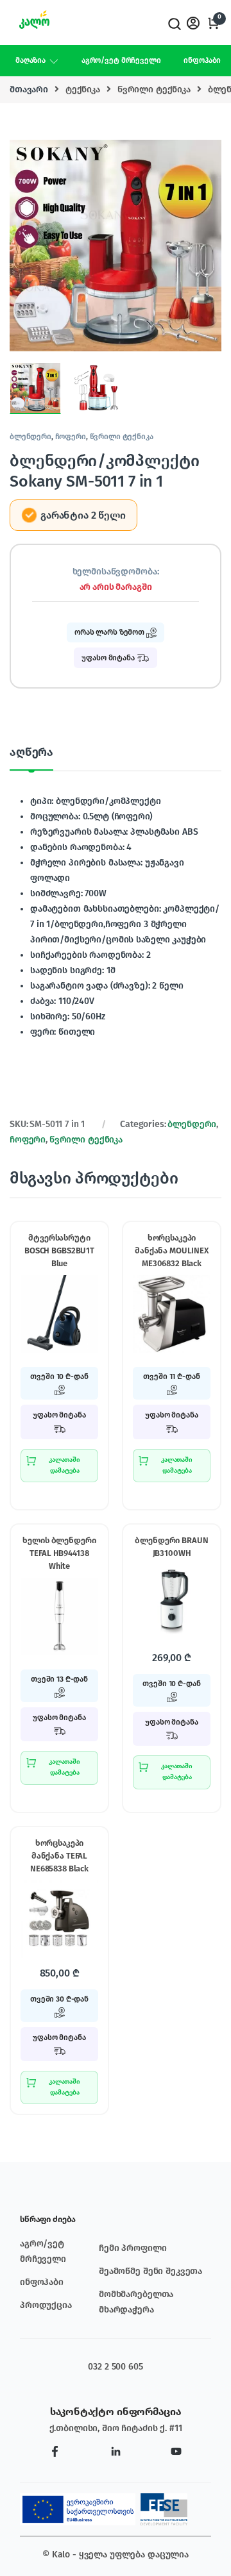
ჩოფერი (71, 437)
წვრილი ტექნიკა (154, 89)
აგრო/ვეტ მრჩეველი (121, 60)
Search (173, 24)
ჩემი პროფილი (133, 2248)
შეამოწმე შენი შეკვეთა (150, 2271)
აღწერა (31, 753)
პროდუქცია (46, 2305)
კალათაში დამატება (64, 1465)
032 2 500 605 (115, 2367)
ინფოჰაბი (202, 60)
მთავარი (29, 89)
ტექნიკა (83, 89)
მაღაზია (30, 60)
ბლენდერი (30, 437)
